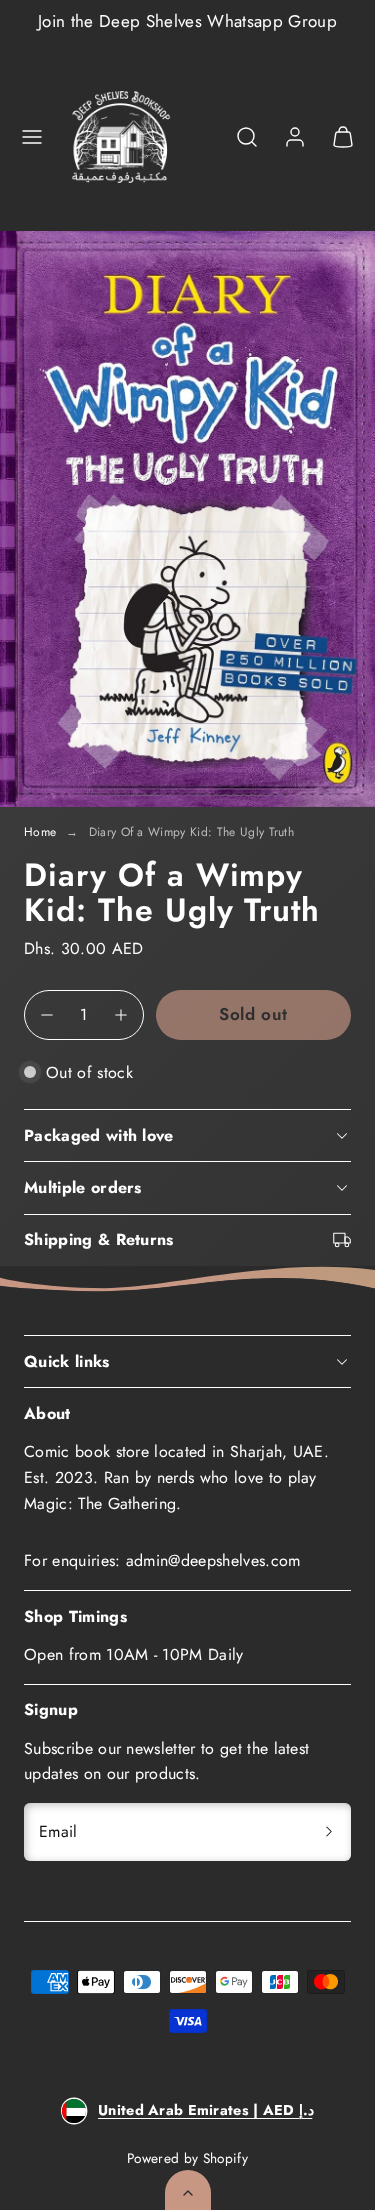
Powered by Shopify (187, 2158)
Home (40, 832)
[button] (32, 137)
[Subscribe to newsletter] (329, 1832)
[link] (295, 137)
